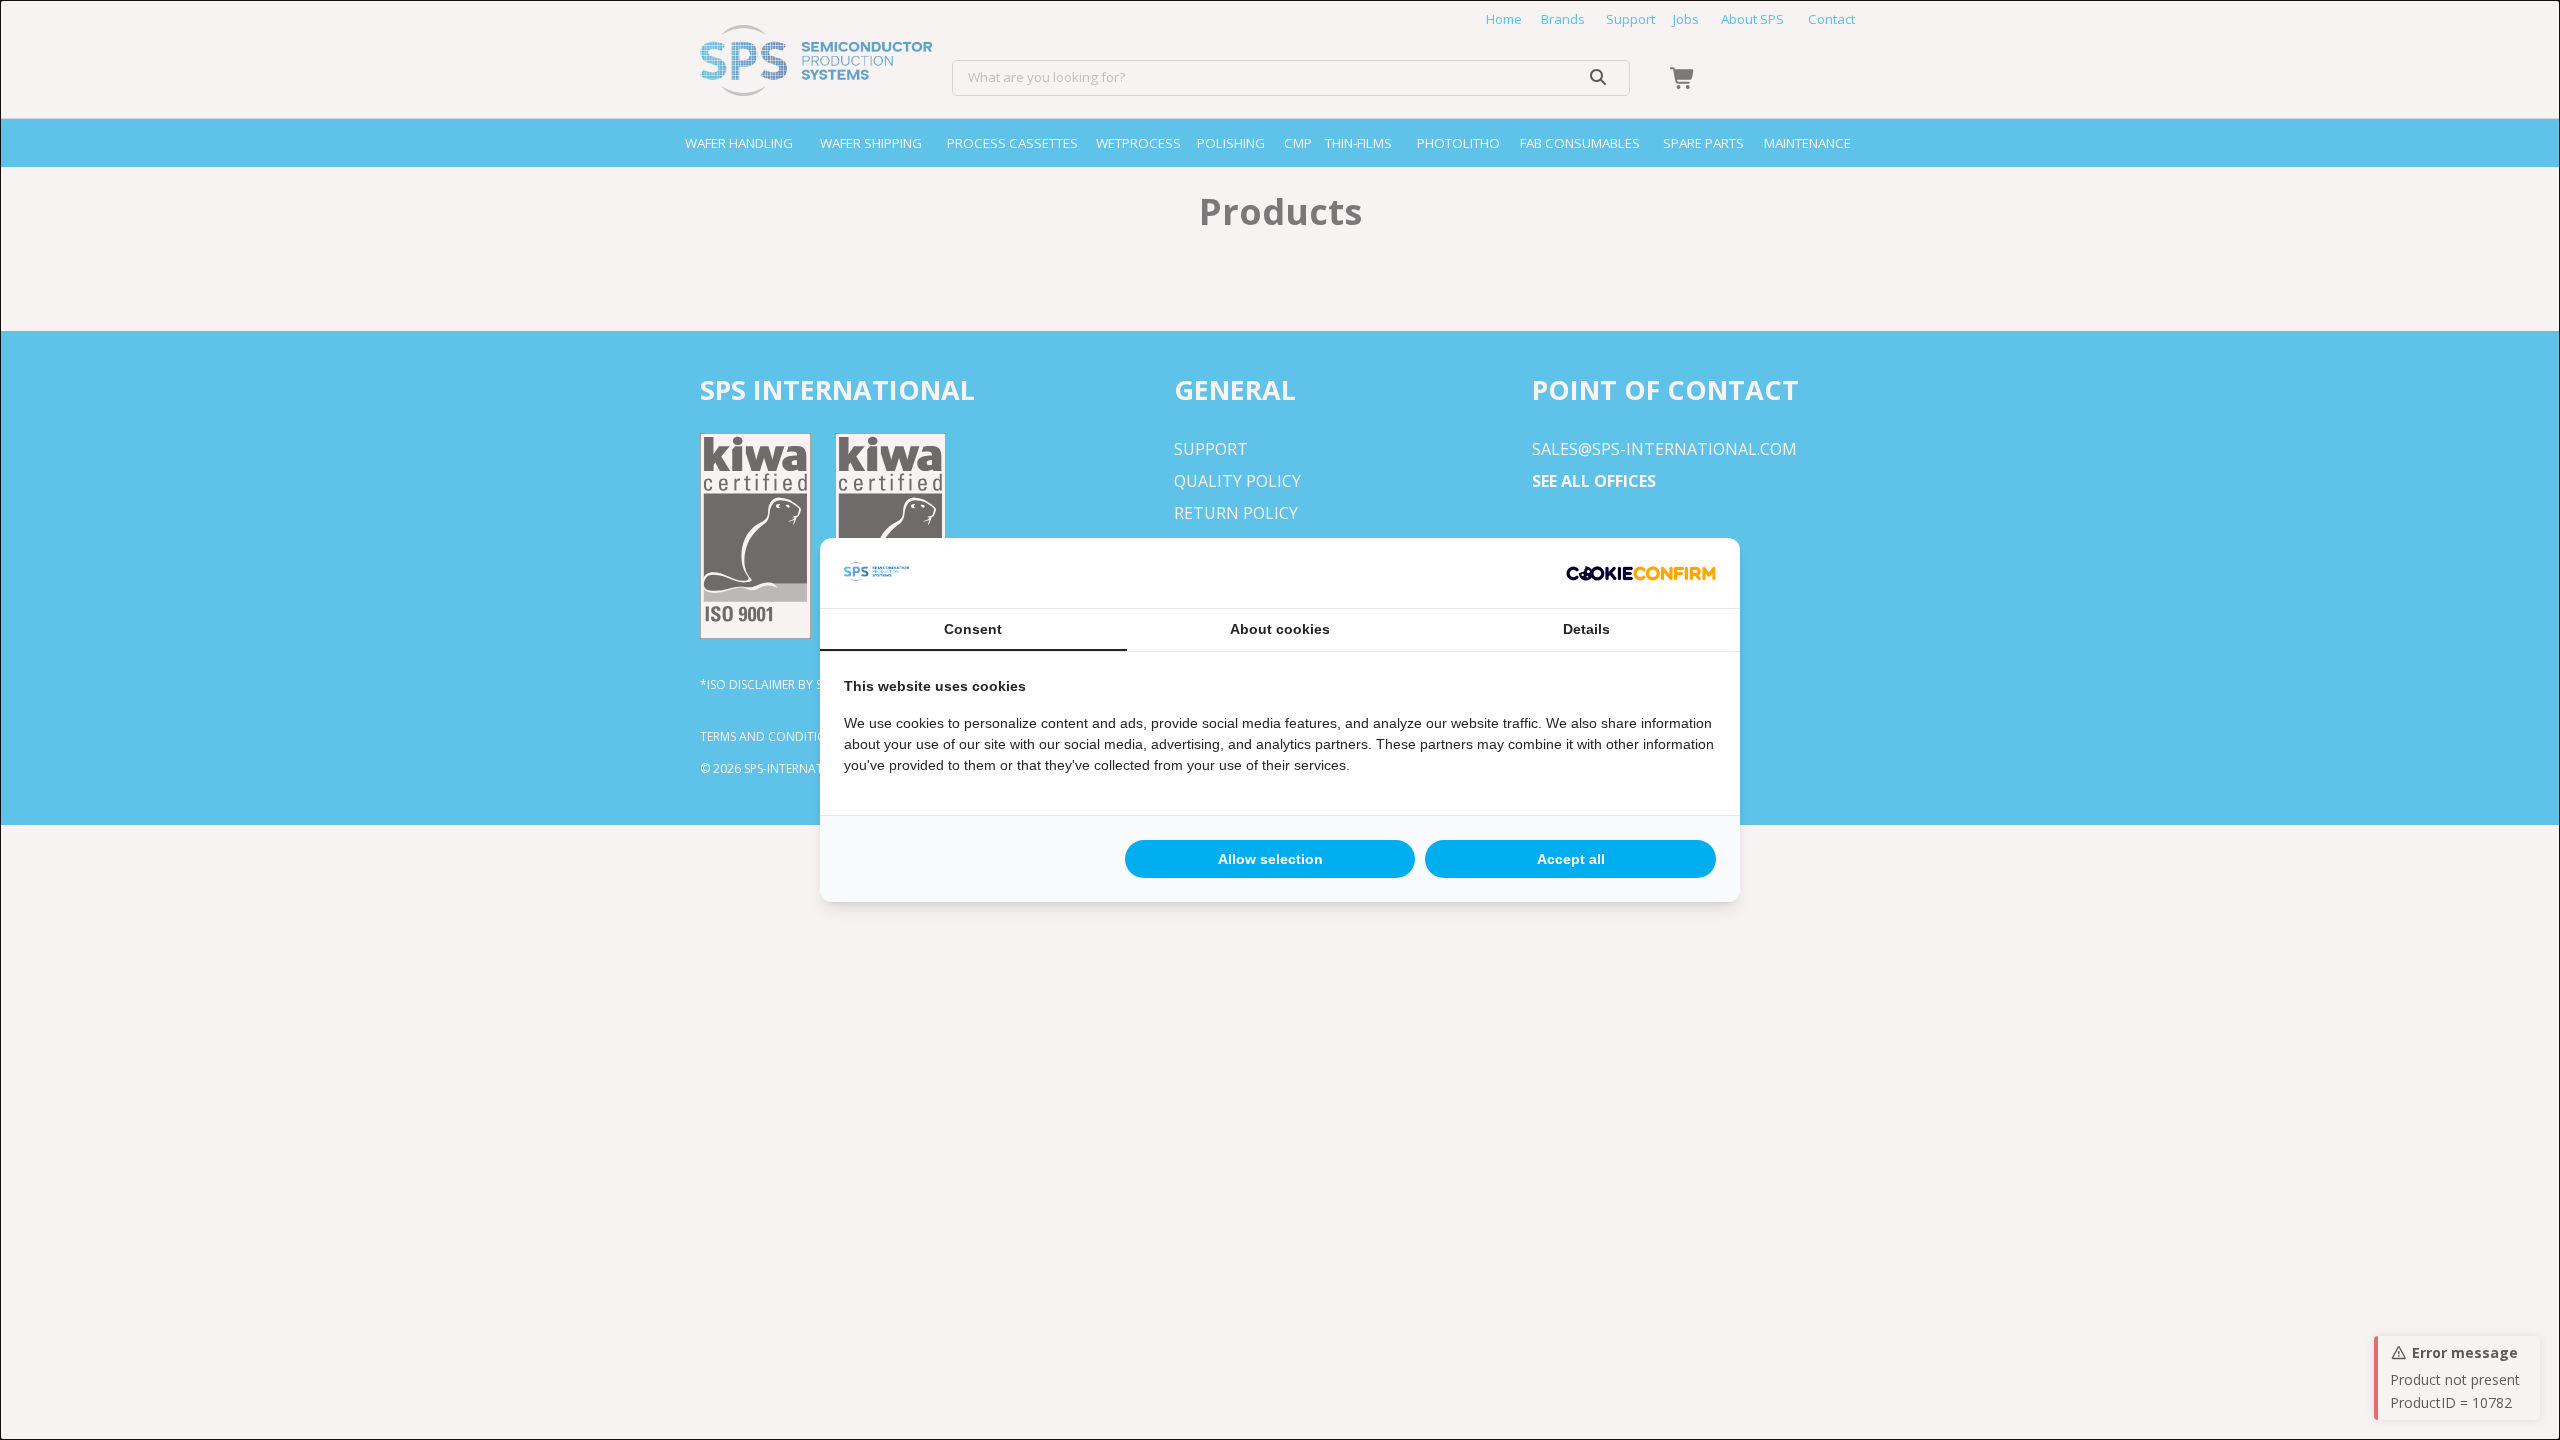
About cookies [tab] (1280, 629)
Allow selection (1270, 859)
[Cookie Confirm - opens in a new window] (1641, 573)
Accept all (1571, 859)
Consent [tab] (973, 629)
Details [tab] (1586, 629)
